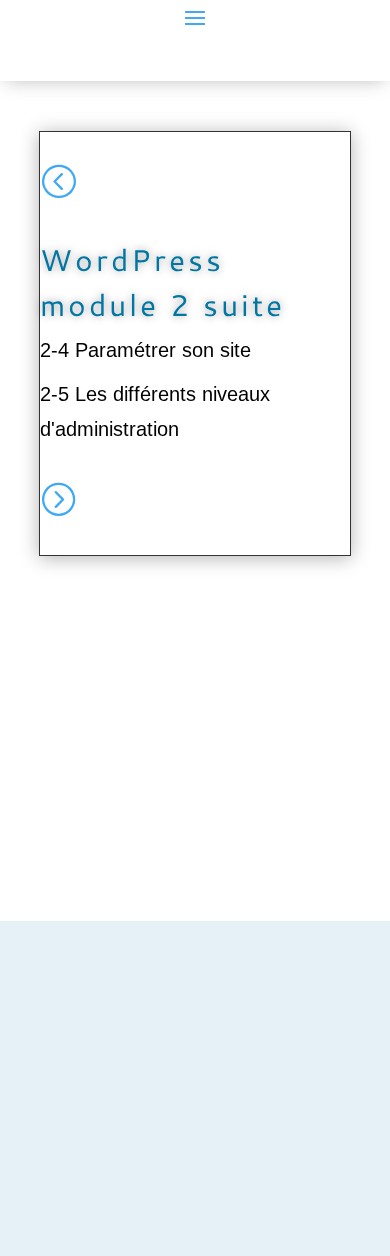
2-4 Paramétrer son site (145, 350)
